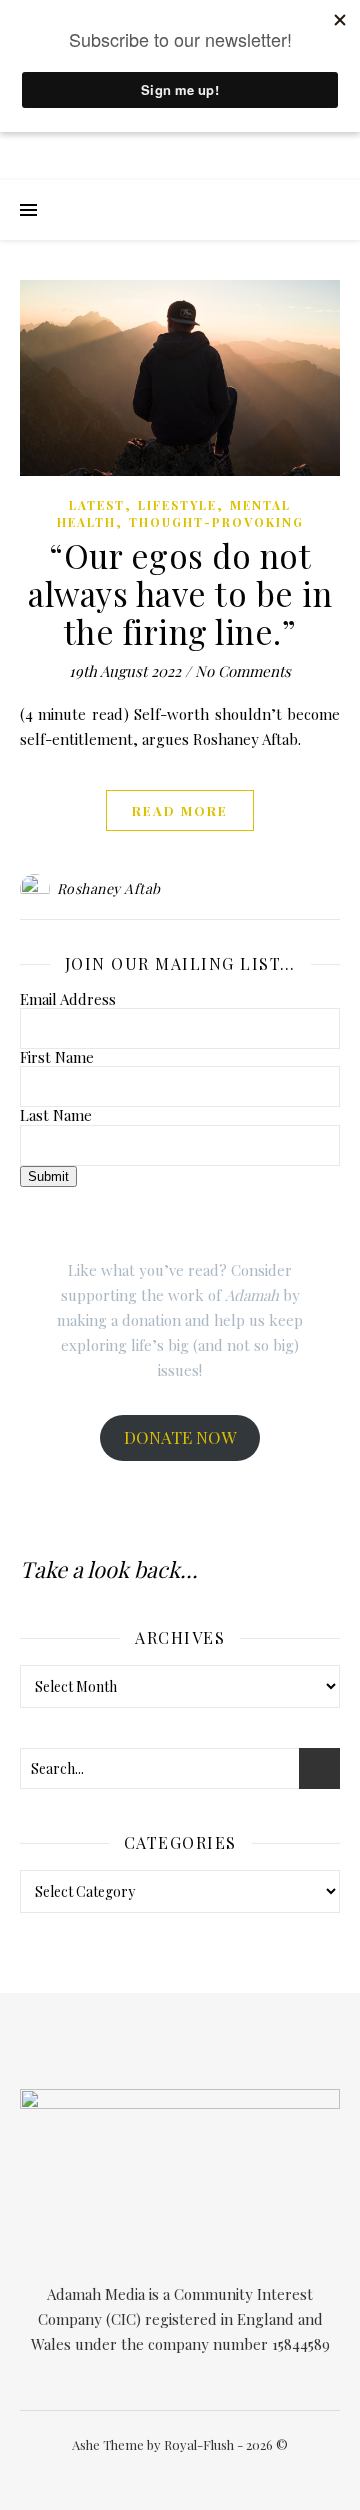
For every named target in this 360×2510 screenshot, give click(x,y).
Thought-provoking (216, 522)
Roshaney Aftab (109, 888)
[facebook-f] (128, 2473)
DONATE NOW (180, 1437)
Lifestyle (177, 505)
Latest (97, 505)
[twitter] (158, 2473)
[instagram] (188, 2473)
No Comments (243, 671)
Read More (180, 810)
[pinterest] (217, 2473)
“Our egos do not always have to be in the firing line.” (180, 593)
